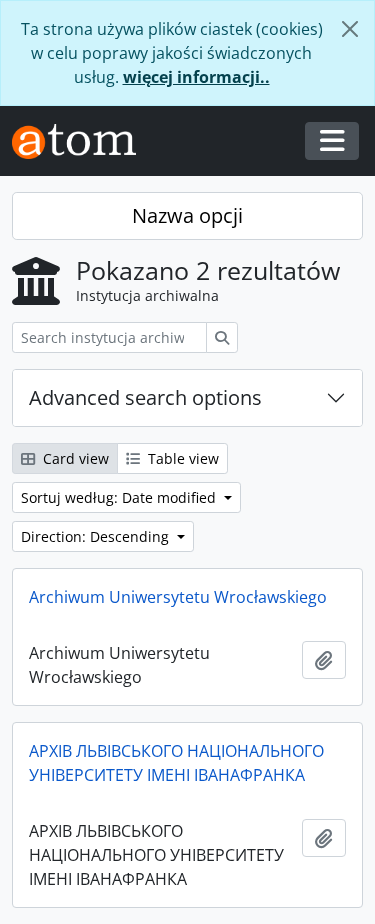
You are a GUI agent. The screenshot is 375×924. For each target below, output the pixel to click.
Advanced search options (145, 397)
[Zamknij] (350, 29)
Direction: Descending (97, 536)
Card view (74, 458)
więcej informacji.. (196, 77)
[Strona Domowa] (82, 141)
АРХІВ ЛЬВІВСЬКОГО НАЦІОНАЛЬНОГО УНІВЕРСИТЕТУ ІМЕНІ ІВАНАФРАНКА (176, 763)
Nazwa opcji (187, 215)
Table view (181, 458)
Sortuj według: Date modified (120, 497)
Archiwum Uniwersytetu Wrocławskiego (178, 597)
